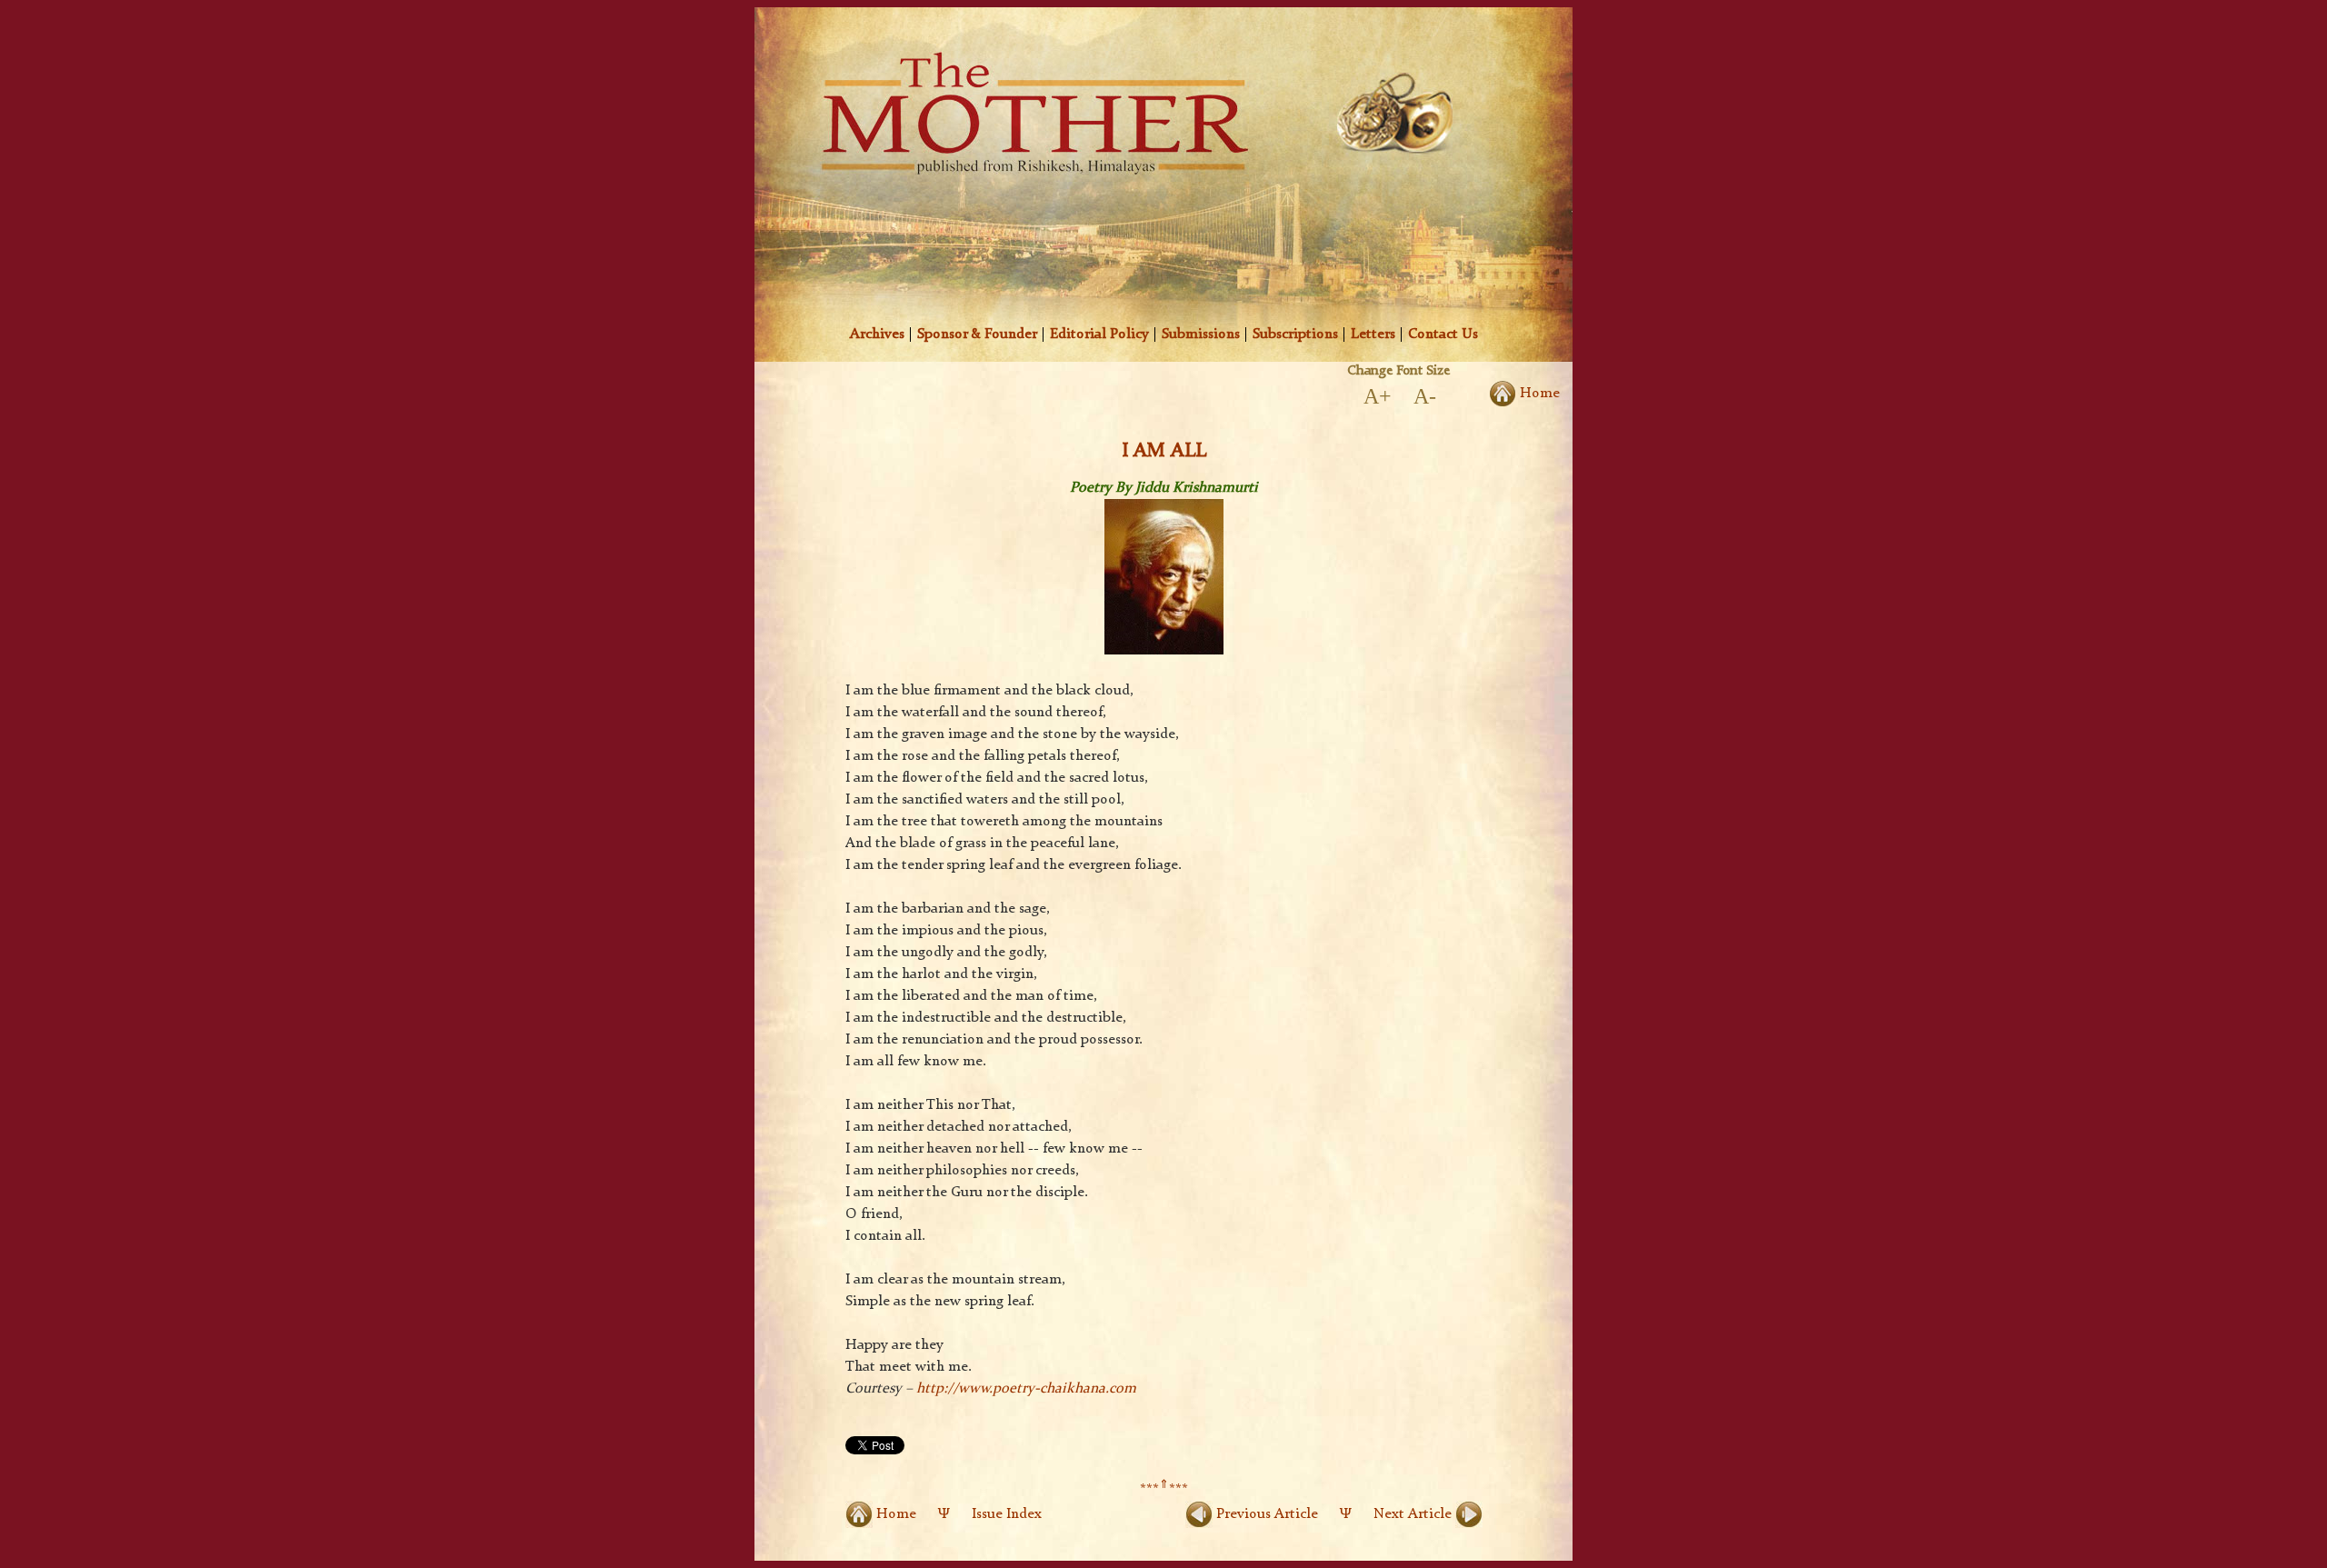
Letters (1373, 335)
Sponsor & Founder (977, 335)
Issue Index (1007, 1514)
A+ (1378, 396)
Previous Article (1265, 1514)
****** (1164, 1490)
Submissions (1201, 335)
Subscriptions (1295, 335)
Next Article (1414, 1514)
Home (1538, 394)
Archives (877, 335)
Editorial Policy (1099, 335)
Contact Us (1443, 335)
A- (1425, 396)
